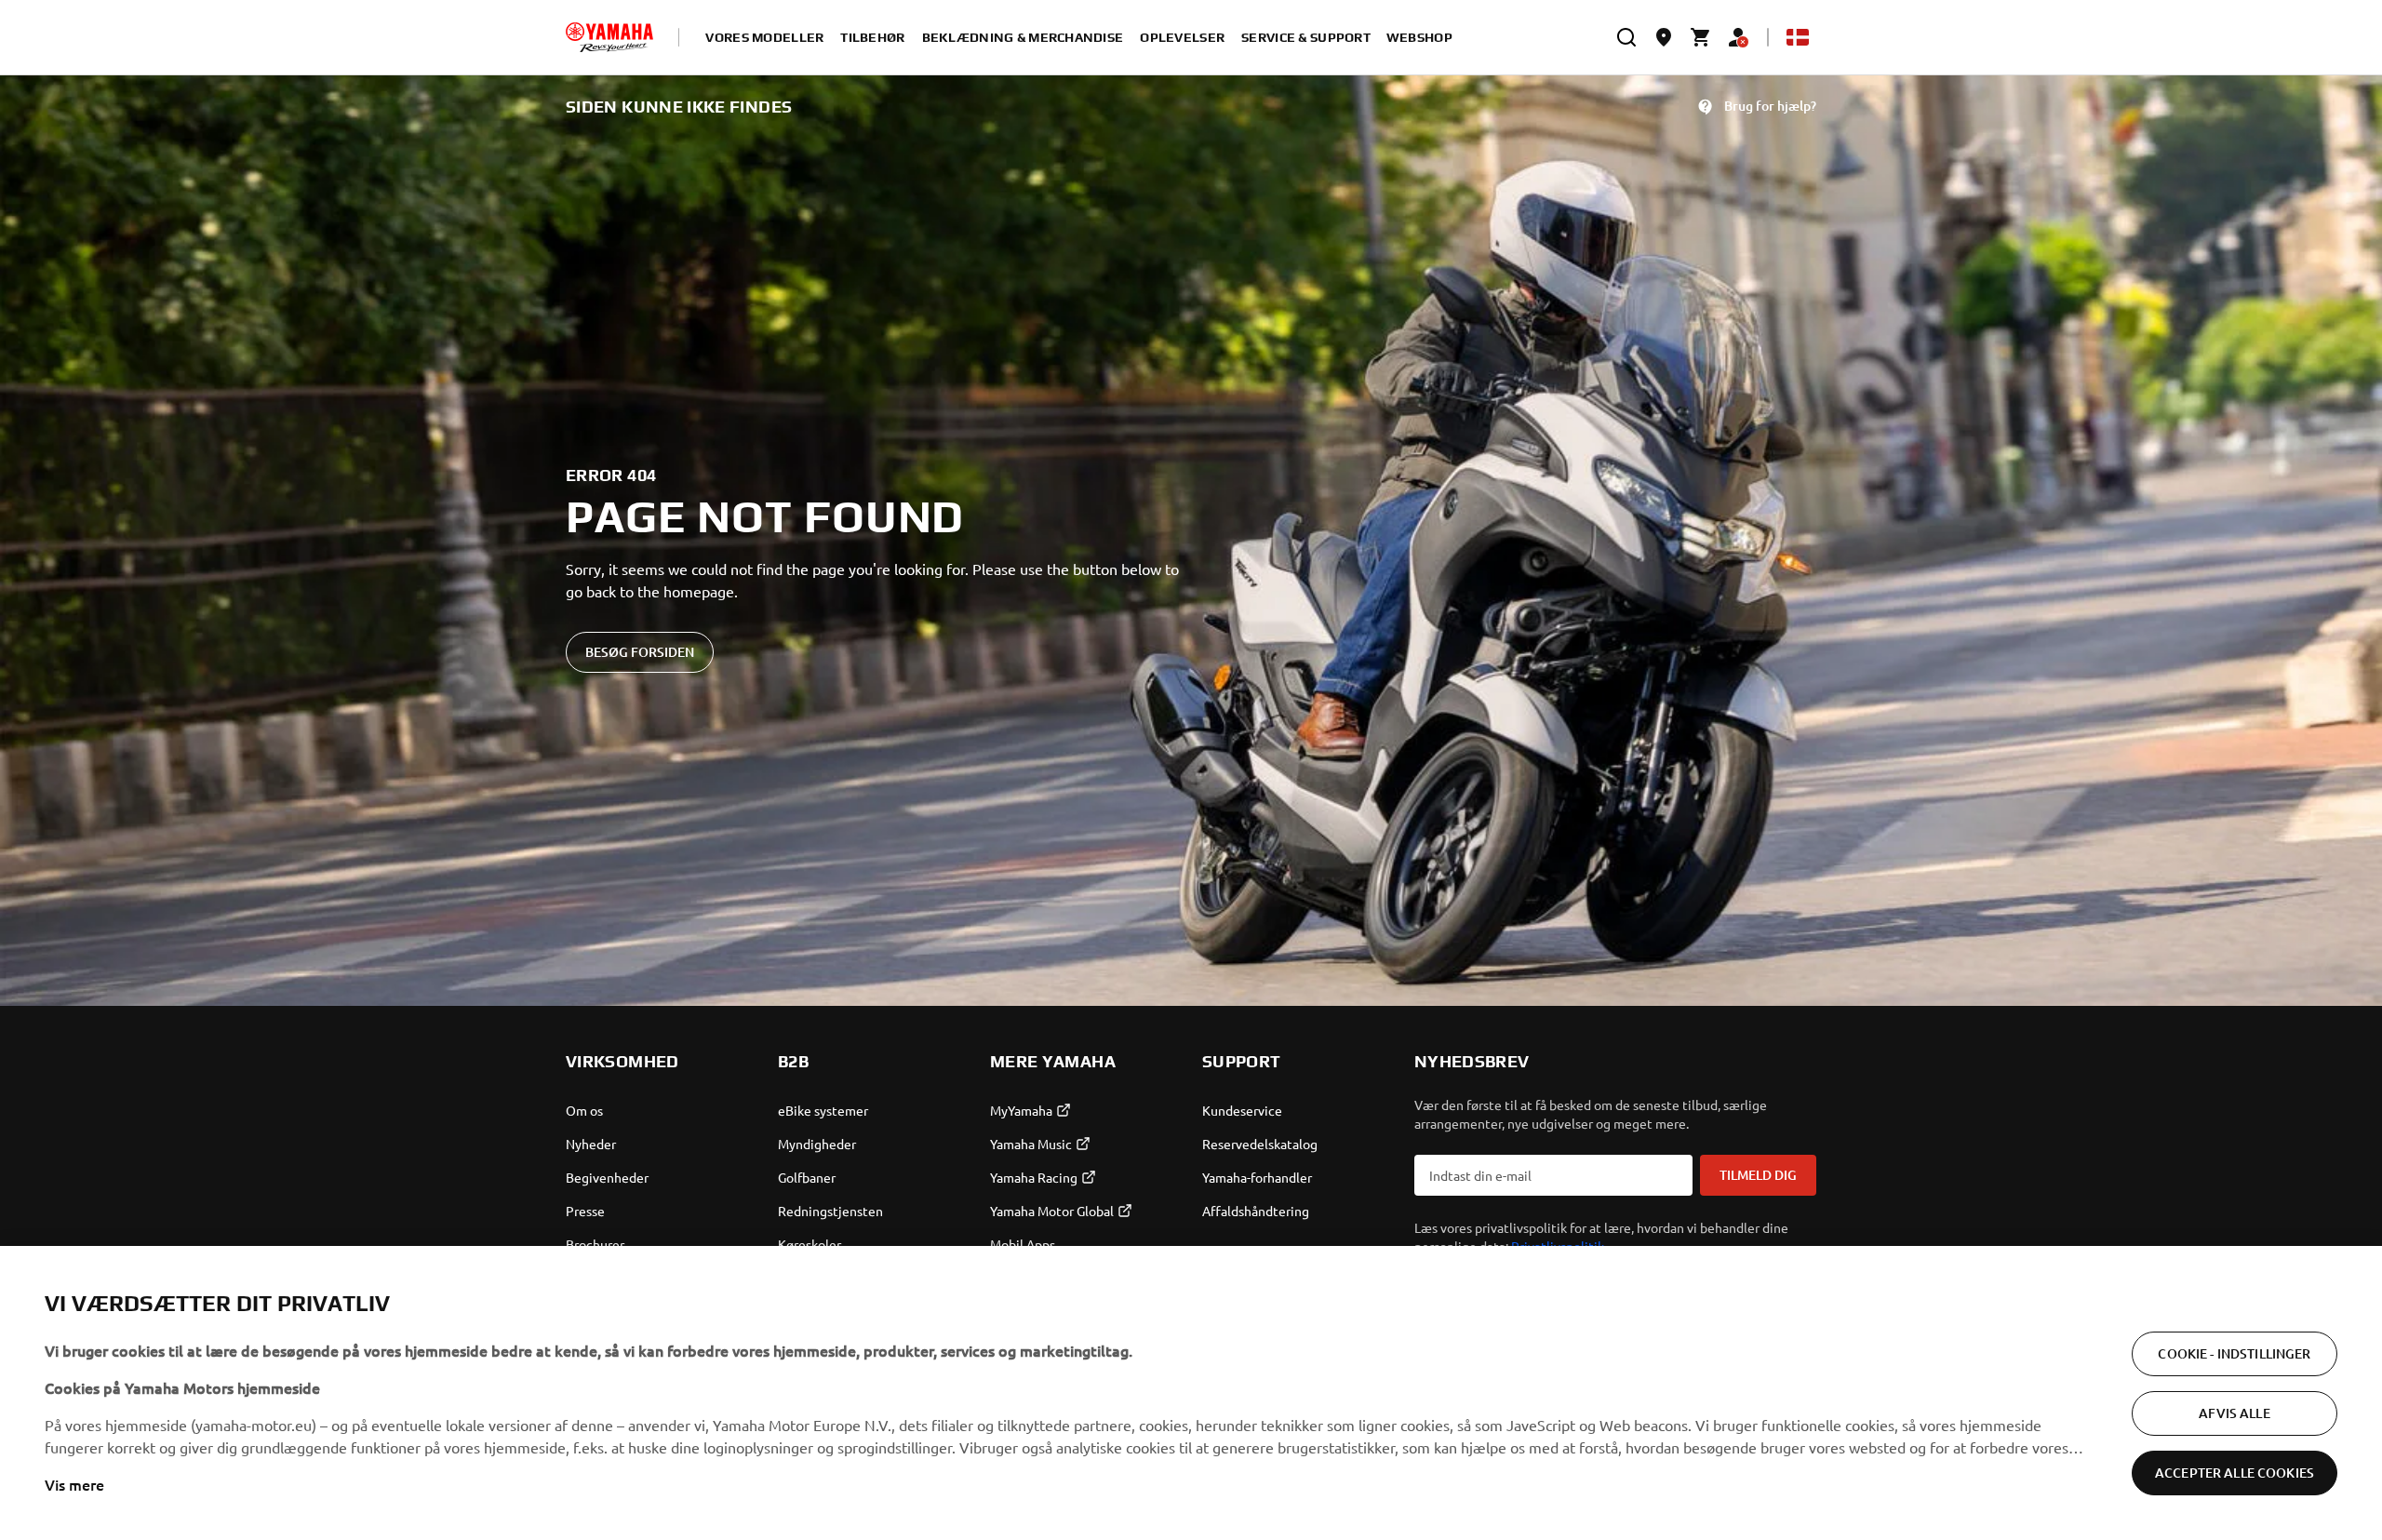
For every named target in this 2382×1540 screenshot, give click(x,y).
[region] (1191, 1393)
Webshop (1419, 37)
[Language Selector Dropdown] (1798, 37)
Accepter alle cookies (2235, 1473)
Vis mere (74, 1484)
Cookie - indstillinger (2234, 1353)
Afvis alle (2234, 1413)
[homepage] (609, 37)
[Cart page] (1701, 37)
